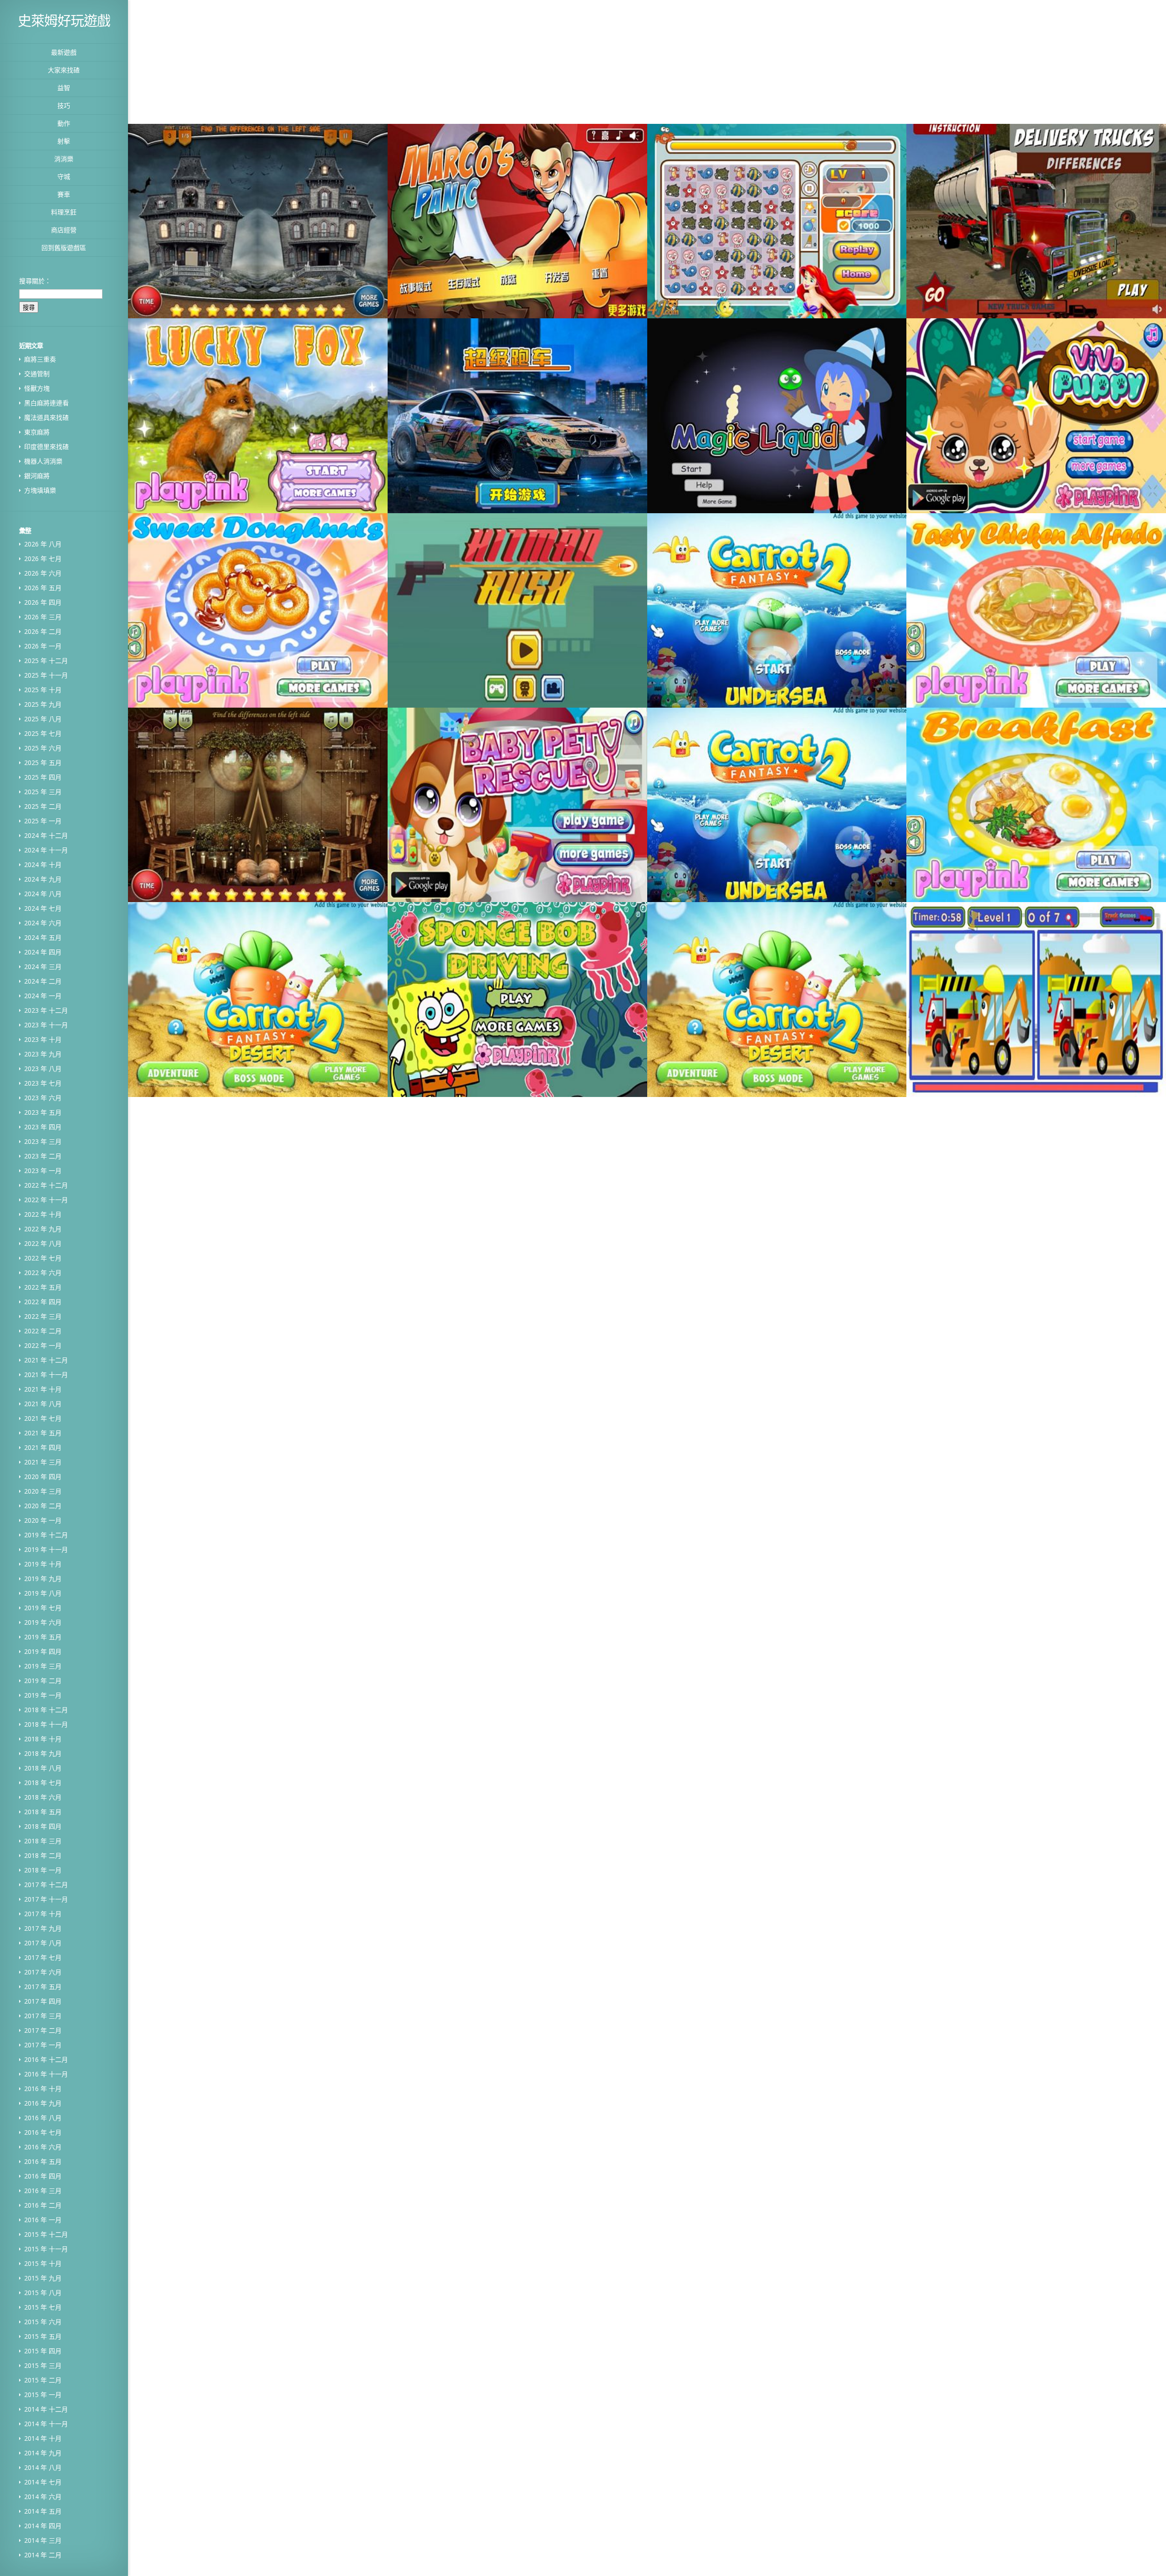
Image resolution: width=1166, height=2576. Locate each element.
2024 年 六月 (43, 923)
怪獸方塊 (37, 388)
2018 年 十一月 (46, 1724)
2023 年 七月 (43, 1083)
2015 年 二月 (43, 2380)
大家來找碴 (64, 70)
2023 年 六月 (43, 1098)
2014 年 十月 (43, 2438)
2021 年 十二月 (46, 1360)
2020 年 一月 (43, 1520)
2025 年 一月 (43, 821)
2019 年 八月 (43, 1593)
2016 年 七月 (43, 2132)
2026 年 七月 (43, 559)
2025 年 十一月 (46, 675)
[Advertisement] (509, 61)
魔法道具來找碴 (46, 417)
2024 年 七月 (43, 908)
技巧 (64, 105)
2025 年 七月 (43, 733)
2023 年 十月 (43, 1039)
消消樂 (64, 159)
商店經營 (64, 230)
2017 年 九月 (43, 1928)
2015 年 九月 (43, 2278)
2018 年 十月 (43, 1739)
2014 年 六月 (43, 2497)
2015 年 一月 (43, 2395)
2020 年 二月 (43, 1506)
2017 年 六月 (43, 1972)
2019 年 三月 (43, 1666)
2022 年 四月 (43, 1302)
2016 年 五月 (43, 2161)
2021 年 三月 (43, 1462)
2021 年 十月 (43, 1389)
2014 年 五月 (43, 2511)
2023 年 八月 (43, 1069)
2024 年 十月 (43, 865)
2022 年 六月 (43, 1273)
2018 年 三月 (43, 1841)
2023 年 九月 (43, 1054)
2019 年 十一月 (46, 1549)
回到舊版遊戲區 (64, 247)
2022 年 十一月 (46, 1200)
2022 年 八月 (43, 1243)
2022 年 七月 (43, 1258)
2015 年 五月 (43, 2336)
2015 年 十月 (43, 2263)
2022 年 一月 (43, 1345)
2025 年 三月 (43, 792)
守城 (64, 176)
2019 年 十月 (43, 1564)
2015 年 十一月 (46, 2249)
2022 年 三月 (43, 1316)
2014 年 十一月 (46, 2424)
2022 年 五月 (43, 1287)
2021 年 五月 (43, 1433)
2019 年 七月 (43, 1608)
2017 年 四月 (43, 2001)
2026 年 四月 (43, 602)
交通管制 (37, 374)
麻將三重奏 (40, 359)
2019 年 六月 (43, 1622)
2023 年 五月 (43, 1112)
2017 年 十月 (43, 1914)
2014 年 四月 (43, 2526)
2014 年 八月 (43, 2467)
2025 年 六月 (43, 748)
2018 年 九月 (43, 1753)
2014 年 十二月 (46, 2409)
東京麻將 (37, 432)
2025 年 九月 (43, 704)
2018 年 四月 (43, 1826)
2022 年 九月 (43, 1229)
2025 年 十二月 (46, 661)
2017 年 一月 (43, 2045)
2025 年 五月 (43, 763)
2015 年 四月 (43, 2351)
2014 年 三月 (43, 2540)
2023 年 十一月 (46, 1025)
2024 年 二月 (43, 981)
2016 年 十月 (43, 2089)
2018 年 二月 (43, 1855)
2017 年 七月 (43, 1957)
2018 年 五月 (43, 1812)
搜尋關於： (35, 281)
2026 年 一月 (43, 646)
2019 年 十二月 (46, 1535)
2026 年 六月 (43, 573)
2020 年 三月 (43, 1491)
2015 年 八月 (43, 2293)
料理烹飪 (64, 212)
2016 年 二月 (43, 2205)
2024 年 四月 (43, 952)
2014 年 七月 (43, 2482)
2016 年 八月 (43, 2118)
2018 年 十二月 (46, 1710)
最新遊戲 (64, 52)
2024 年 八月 (43, 894)
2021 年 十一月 (46, 1375)
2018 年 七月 (43, 1783)
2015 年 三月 (43, 2365)
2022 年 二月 (43, 1331)
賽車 (64, 194)
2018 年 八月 (43, 1768)
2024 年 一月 (43, 996)
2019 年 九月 (43, 1579)
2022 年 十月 (43, 1214)
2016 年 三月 (43, 2191)
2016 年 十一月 (46, 2074)
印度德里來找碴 (46, 446)
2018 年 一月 (43, 1870)
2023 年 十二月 (46, 1010)
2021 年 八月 (43, 1404)
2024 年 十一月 (46, 850)
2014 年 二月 (43, 2555)
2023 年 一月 (43, 1171)
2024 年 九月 (43, 879)
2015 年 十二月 (46, 2234)
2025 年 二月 (43, 806)
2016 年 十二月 (46, 2059)
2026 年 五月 (43, 588)
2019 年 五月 (43, 1637)
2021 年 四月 (43, 1447)
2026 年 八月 (43, 544)
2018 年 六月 (43, 1797)
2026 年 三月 (43, 617)
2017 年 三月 (43, 2016)
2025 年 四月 (43, 777)
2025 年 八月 (43, 719)
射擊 (64, 141)
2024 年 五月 (43, 937)
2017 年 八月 (43, 1943)
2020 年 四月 (43, 1477)
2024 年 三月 (43, 967)
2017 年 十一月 (46, 1899)
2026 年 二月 (43, 631)
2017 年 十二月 (46, 1885)
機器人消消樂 (43, 461)
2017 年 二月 (43, 2030)
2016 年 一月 (43, 2220)
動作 (64, 123)
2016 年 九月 (43, 2103)
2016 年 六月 (43, 2147)
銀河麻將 (37, 476)
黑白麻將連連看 (46, 403)
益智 (64, 88)
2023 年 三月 (43, 1141)
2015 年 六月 (43, 2322)
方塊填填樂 (40, 490)
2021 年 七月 (43, 1418)
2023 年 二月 (43, 1156)
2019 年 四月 (43, 1651)
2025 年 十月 (43, 690)
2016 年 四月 (43, 2176)
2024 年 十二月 (46, 835)
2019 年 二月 (43, 1681)
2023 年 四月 (43, 1127)
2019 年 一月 (43, 1695)
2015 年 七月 (43, 2307)
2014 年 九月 (43, 2453)
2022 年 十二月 (46, 1185)
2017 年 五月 (43, 1987)
